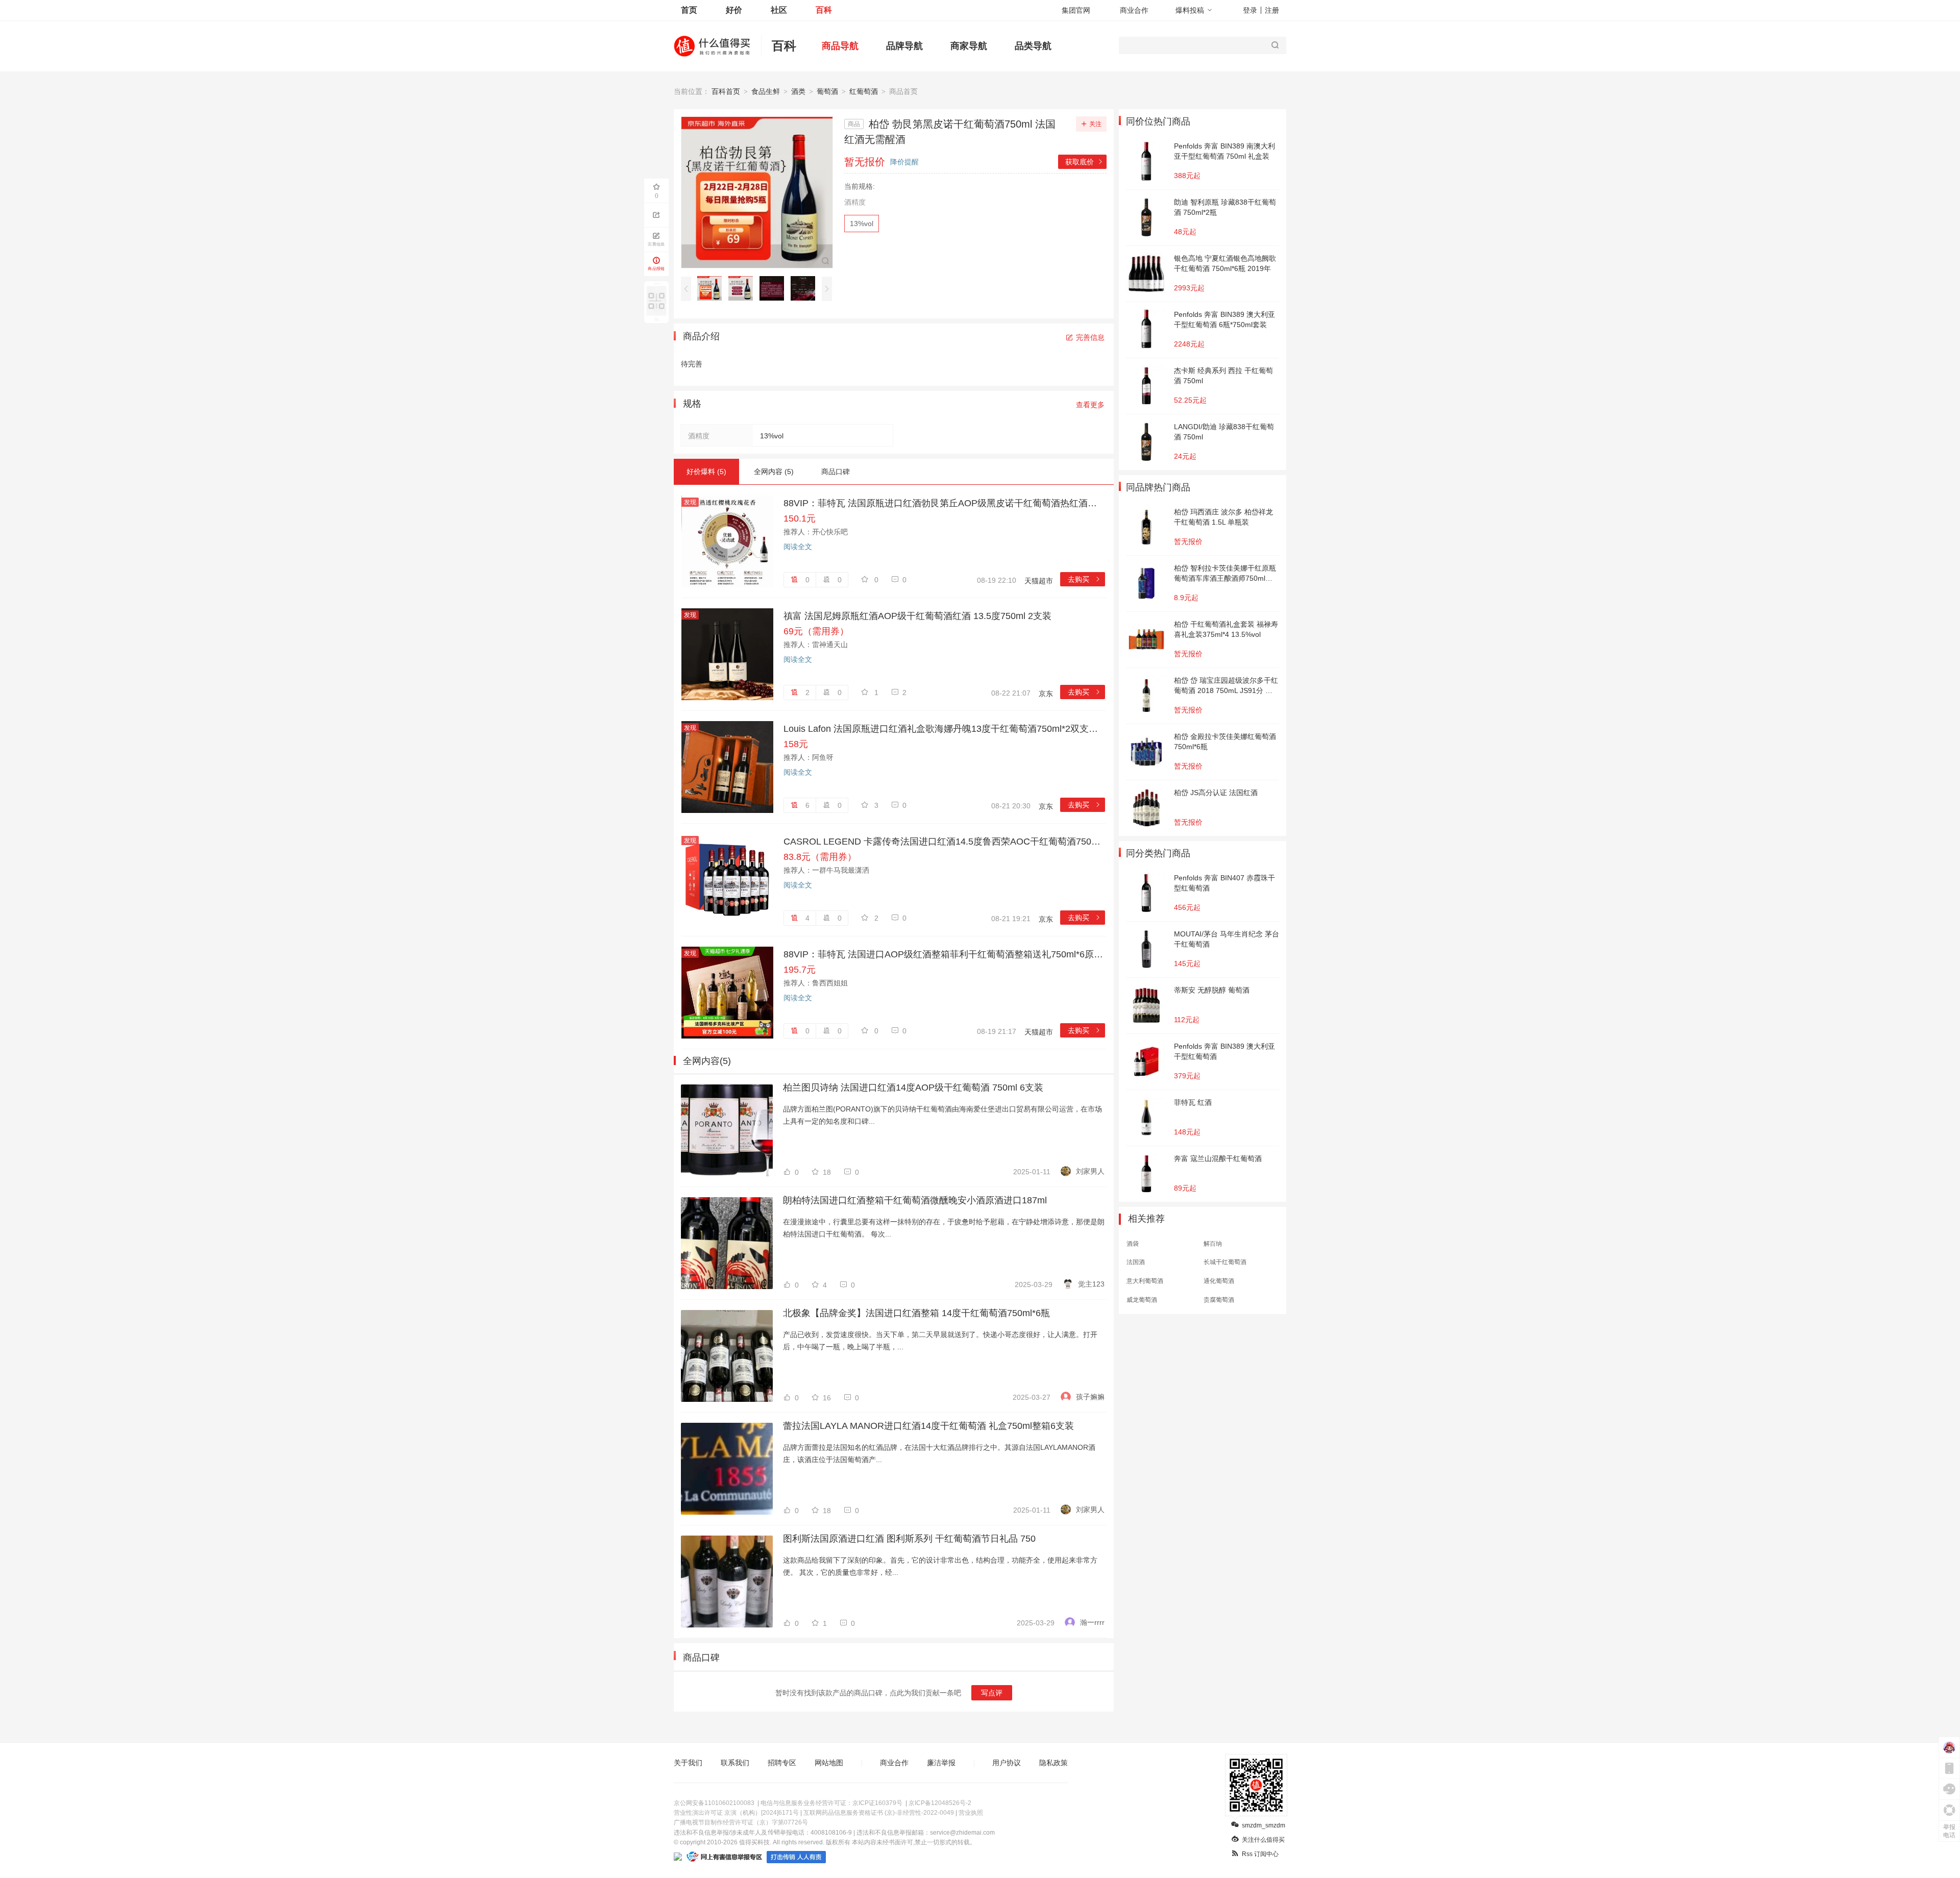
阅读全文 (798, 547)
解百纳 (1213, 1244)
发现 (690, 502)
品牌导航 (904, 46)
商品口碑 (836, 472)
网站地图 (829, 1763)
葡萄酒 (827, 91)
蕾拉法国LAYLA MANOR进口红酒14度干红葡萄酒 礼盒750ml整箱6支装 (928, 1426)
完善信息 (1090, 337)
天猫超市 (1039, 581)
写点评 (992, 1693)
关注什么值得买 (1263, 1840)
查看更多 (1090, 405)
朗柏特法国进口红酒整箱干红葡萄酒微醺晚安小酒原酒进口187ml (915, 1200)
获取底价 (1084, 162)
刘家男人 (1090, 1171)
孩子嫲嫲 (1090, 1397)
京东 (1046, 694)
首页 (689, 10)
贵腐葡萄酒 (1219, 1300)
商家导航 (969, 46)
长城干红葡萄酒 (1225, 1262)
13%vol (862, 224)
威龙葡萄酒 (1142, 1300)
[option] (712, 288)
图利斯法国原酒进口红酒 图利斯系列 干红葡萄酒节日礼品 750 (909, 1539)
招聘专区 (782, 1763)
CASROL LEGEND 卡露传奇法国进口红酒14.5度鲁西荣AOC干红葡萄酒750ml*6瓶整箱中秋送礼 (944, 842)
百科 (824, 10)
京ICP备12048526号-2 (940, 1803)
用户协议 (1007, 1763)
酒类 (798, 91)
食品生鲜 (766, 91)
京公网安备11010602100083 (714, 1803)
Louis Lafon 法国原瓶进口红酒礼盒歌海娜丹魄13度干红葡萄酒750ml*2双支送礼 (944, 729)
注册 (1272, 10)
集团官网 (1076, 10)
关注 (1095, 124)
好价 (734, 10)
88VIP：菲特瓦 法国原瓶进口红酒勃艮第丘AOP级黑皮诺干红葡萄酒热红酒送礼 (944, 503)
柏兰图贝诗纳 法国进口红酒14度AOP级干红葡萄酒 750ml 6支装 (913, 1088)
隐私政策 (1053, 1763)
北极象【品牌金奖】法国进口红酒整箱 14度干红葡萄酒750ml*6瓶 (916, 1313)
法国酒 (1136, 1262)
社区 (779, 10)
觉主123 (1091, 1284)
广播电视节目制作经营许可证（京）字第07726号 (741, 1822)
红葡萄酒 (864, 91)
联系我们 (735, 1763)
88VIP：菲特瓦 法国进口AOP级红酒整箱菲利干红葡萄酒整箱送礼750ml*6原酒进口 (944, 954)
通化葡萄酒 (1219, 1281)
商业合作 (1134, 10)
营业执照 (971, 1813)
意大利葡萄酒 (1145, 1281)
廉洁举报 (941, 1763)
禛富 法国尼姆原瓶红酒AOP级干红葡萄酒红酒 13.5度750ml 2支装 (917, 616)
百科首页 (726, 91)
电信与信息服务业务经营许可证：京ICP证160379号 (831, 1803)
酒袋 (1133, 1244)
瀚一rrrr (1092, 1622)
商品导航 (840, 46)
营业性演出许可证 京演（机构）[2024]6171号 (736, 1813)
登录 (1250, 10)
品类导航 (1033, 46)
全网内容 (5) (774, 472)
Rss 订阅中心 (1260, 1854)
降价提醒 (904, 162)
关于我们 (688, 1763)
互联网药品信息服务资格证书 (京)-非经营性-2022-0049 (879, 1813)
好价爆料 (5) (706, 472)
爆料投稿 (1190, 10)
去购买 (1084, 579)
